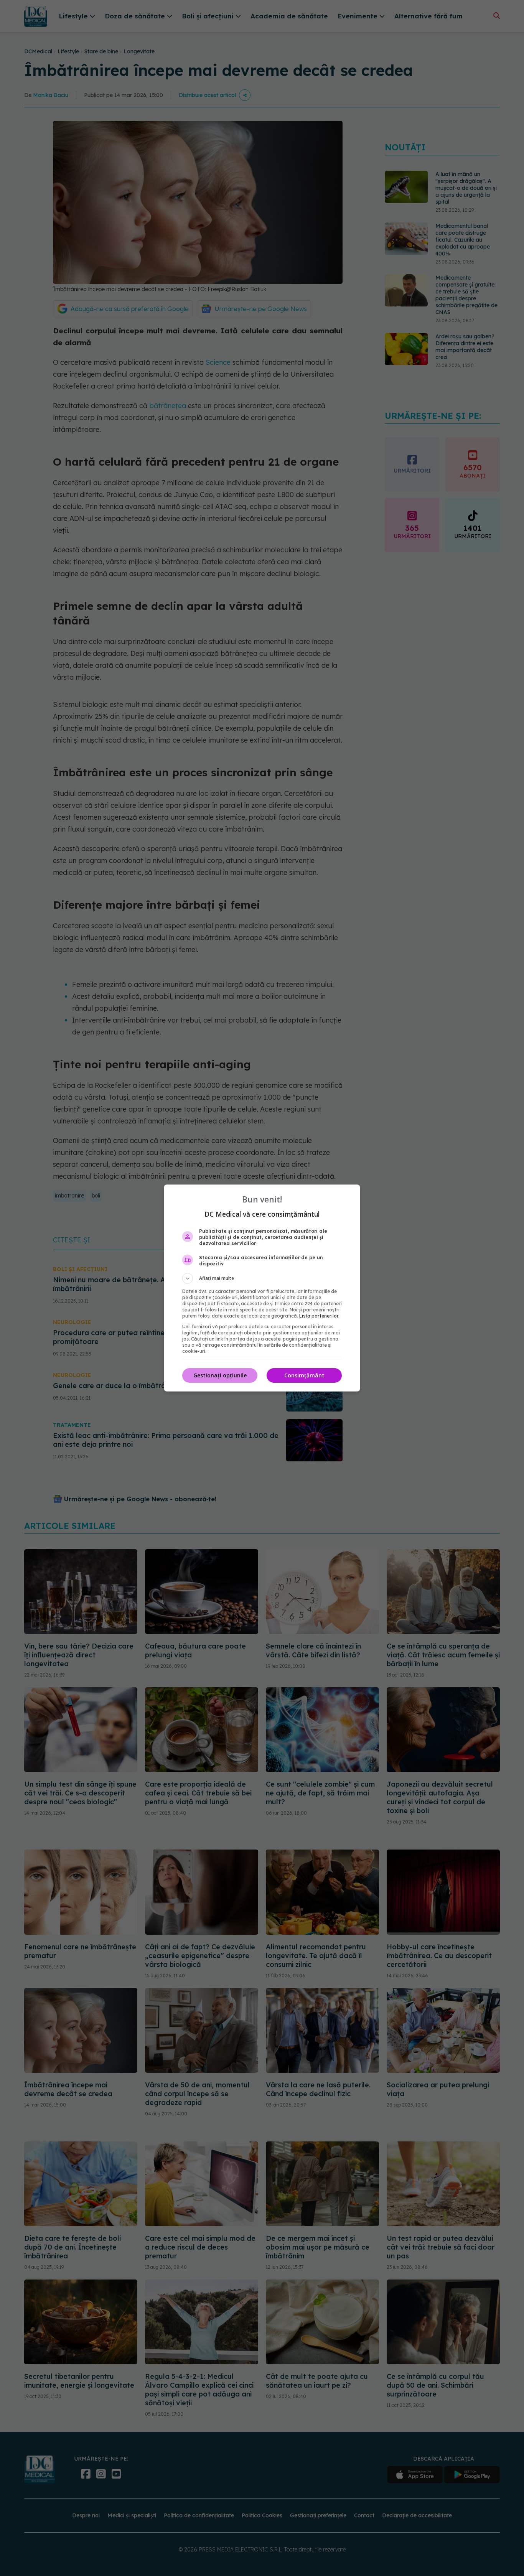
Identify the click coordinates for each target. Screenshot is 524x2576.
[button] (262, 1278)
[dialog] (262, 1288)
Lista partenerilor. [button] (319, 1316)
